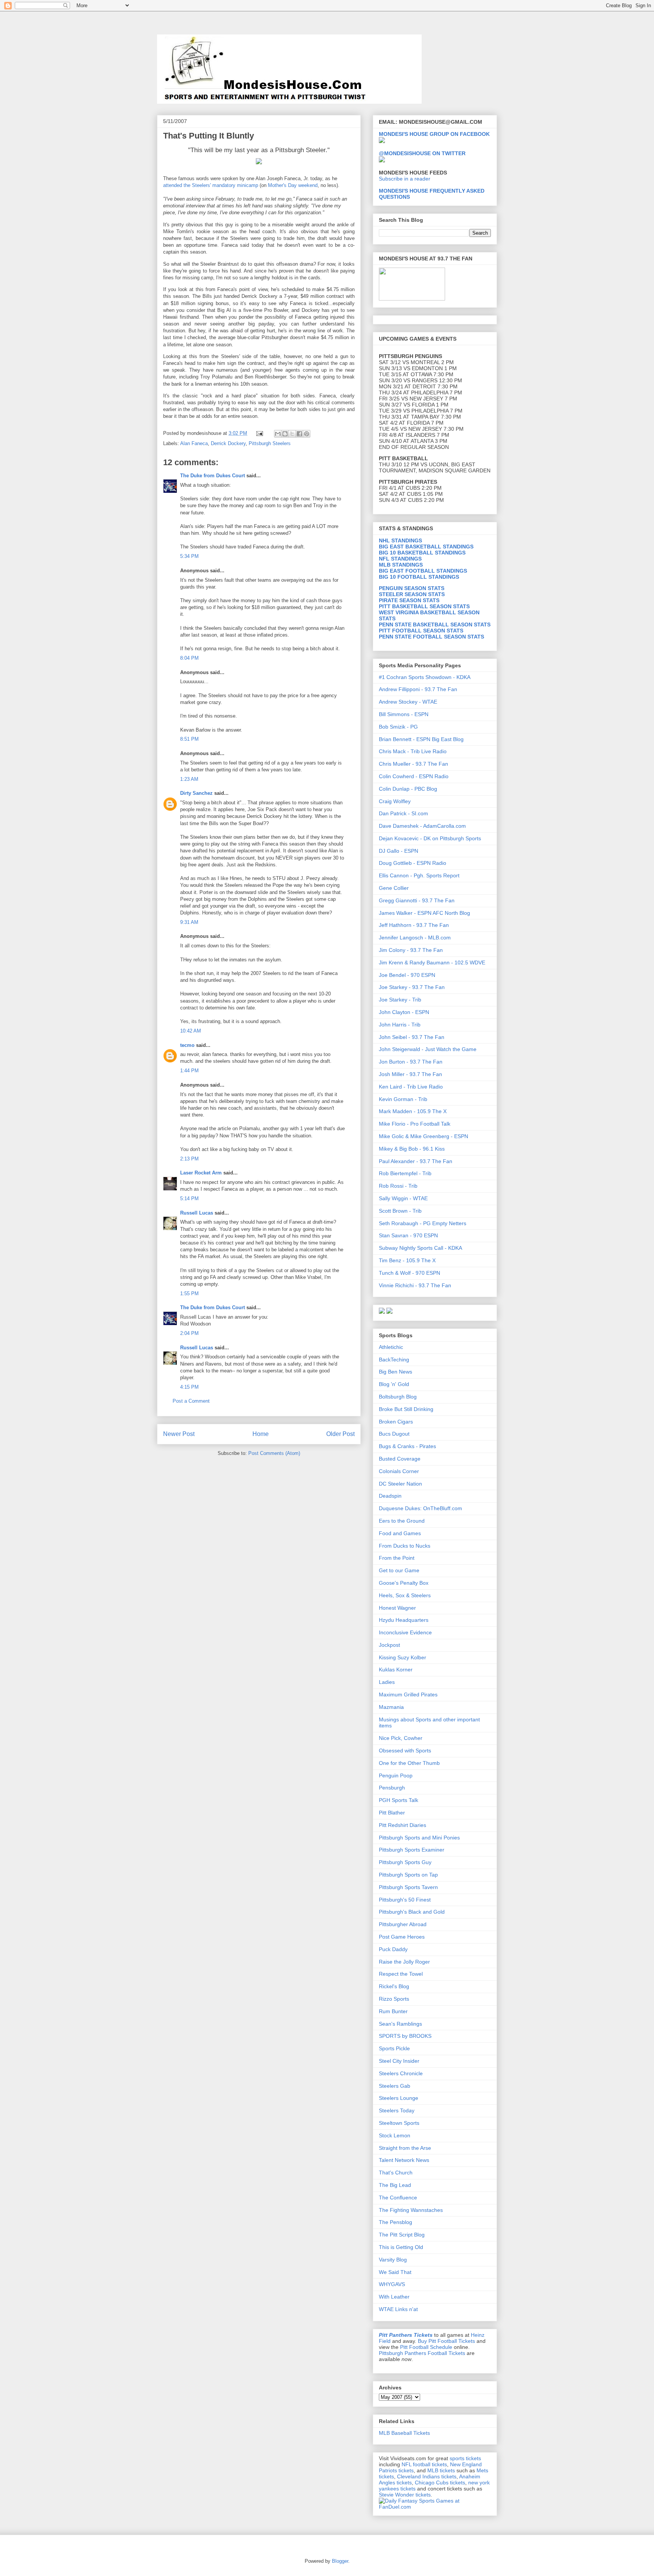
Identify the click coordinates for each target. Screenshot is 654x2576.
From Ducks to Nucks (405, 1546)
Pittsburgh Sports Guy (405, 1862)
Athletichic (391, 1347)
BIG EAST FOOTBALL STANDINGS (423, 571)
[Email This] (278, 434)
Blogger (340, 2561)
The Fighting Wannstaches (411, 2210)
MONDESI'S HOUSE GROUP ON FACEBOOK (434, 134)
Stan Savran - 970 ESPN (408, 1235)
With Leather (394, 2297)
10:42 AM (191, 1031)
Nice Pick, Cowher (401, 1738)
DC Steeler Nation (400, 1484)
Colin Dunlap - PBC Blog (408, 789)
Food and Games (400, 1533)
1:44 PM (189, 1071)
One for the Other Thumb (409, 1763)
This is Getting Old (401, 2247)
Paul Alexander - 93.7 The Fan (416, 1161)
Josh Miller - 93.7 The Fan (410, 1074)
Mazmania (391, 1707)
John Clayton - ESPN (404, 1012)
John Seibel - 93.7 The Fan (412, 1037)
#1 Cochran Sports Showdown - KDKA (425, 677)
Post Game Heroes (402, 1937)
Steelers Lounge (399, 2098)
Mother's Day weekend (293, 185)
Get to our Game (399, 1570)
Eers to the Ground (402, 1521)
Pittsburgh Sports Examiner (412, 1850)
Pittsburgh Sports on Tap (408, 1875)
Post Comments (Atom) (274, 1453)
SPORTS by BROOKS (405, 2036)
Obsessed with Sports (405, 1751)
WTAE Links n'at (398, 2309)
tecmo (187, 1045)
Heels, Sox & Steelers (405, 1595)
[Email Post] (259, 433)
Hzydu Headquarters (404, 1620)
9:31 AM (189, 922)
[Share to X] (292, 434)
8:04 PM (189, 658)
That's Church (396, 2173)
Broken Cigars (396, 1422)
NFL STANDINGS (400, 559)
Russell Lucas (197, 1213)
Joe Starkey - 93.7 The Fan (412, 987)
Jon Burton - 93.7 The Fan (411, 1062)
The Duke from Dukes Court (213, 476)
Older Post (340, 1434)
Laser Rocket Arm (201, 1173)
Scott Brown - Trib (400, 1211)
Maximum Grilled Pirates (408, 1694)
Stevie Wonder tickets (405, 2495)
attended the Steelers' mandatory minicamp (211, 185)
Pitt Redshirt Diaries (403, 1825)
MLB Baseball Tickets (404, 2433)
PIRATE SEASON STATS (409, 600)
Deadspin (390, 1496)
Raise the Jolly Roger (404, 1962)
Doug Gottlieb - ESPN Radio (413, 863)
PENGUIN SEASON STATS (412, 588)
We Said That (395, 2272)
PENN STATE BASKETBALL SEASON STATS (435, 625)
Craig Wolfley (395, 801)
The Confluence (398, 2198)
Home (261, 1434)
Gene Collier (394, 888)
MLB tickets (441, 2470)
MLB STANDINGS (401, 565)
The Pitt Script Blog (402, 2235)
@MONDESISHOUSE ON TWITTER (422, 153)
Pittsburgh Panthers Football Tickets (422, 2353)
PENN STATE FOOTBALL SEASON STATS (431, 637)
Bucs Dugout (394, 1434)
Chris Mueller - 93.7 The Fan (413, 764)
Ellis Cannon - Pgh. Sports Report (419, 875)
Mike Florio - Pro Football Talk (415, 1124)
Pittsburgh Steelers (270, 443)
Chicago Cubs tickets (440, 2483)
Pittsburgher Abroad (403, 1924)
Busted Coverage (400, 1459)
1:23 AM (189, 779)
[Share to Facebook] (299, 434)
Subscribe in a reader (405, 179)
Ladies (387, 1682)
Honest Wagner (397, 1608)
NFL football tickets (424, 2464)
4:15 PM (189, 1387)
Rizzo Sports (394, 1999)
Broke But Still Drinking (406, 1409)
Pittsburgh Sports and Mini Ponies (419, 1838)
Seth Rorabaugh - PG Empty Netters (423, 1223)
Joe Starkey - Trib (400, 1000)
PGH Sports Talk (399, 1800)
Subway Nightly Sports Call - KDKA (420, 1248)
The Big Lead (395, 2185)
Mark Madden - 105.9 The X (413, 1111)
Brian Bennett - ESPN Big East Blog (421, 739)
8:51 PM (189, 739)
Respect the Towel (401, 1974)
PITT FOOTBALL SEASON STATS (421, 631)
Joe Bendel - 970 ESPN (407, 975)
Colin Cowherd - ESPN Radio (414, 776)
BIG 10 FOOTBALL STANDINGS (419, 577)
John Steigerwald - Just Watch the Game (428, 1049)
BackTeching (394, 1360)
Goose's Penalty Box (404, 1583)
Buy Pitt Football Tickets (446, 2341)
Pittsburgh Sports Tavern (408, 1887)
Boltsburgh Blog (398, 1397)
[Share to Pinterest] (307, 434)
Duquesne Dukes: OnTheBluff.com (420, 1508)
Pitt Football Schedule (426, 2347)
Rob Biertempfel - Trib (405, 1173)
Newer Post (179, 1434)
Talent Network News (404, 2160)
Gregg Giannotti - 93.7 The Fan (417, 900)
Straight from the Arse (405, 2148)
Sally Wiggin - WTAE (403, 1198)
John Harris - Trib (400, 1025)
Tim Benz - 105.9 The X (407, 1260)
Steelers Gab (395, 2086)
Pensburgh (392, 1788)
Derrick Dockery (228, 443)
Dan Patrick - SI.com (403, 813)
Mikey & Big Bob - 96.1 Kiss (412, 1149)
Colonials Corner (399, 1471)
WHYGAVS (392, 2284)
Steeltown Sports (399, 2123)
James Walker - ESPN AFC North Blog (424, 913)
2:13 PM (189, 1159)
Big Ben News (396, 1372)
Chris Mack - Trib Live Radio (413, 751)
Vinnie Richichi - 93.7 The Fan (415, 1285)
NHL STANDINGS (400, 540)
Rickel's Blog (394, 1986)
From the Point (397, 1558)
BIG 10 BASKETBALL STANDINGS (422, 553)
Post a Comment (191, 1401)
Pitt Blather (392, 1813)
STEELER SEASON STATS (412, 594)
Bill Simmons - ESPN (404, 714)
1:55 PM (189, 1293)
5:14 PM (189, 1198)
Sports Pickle (394, 2048)
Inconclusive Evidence (405, 1632)
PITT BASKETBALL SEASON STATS (424, 606)
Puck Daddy (393, 1949)
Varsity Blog (393, 2260)
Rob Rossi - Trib (398, 1186)
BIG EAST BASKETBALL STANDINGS (426, 547)
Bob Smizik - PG (398, 727)
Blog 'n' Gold (394, 1384)
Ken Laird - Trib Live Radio (411, 1087)
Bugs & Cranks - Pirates (407, 1446)
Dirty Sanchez (196, 793)
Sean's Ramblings (400, 2024)
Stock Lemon (395, 2135)
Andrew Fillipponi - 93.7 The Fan (418, 689)
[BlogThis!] (285, 434)
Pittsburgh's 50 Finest (405, 1900)
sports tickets (465, 2458)
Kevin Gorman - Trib (403, 1099)
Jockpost (389, 1645)
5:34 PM (189, 556)
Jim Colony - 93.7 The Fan (411, 950)
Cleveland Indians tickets (427, 2476)
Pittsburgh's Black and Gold (412, 1912)
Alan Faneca (194, 443)
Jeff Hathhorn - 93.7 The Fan (414, 925)
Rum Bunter (393, 2011)
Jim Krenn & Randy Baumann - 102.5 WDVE (432, 962)
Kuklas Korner (396, 1670)
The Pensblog (396, 2222)
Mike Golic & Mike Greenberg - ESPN (424, 1136)
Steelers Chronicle (401, 2073)
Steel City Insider (399, 2061)
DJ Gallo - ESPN (399, 851)
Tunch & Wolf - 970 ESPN (410, 1273)
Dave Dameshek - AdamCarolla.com (422, 826)
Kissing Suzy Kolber (403, 1657)
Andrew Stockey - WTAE (408, 702)
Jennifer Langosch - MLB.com (415, 938)
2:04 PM (189, 1333)
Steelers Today (397, 2110)
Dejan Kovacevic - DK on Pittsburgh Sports (430, 838)
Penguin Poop (396, 1775)
